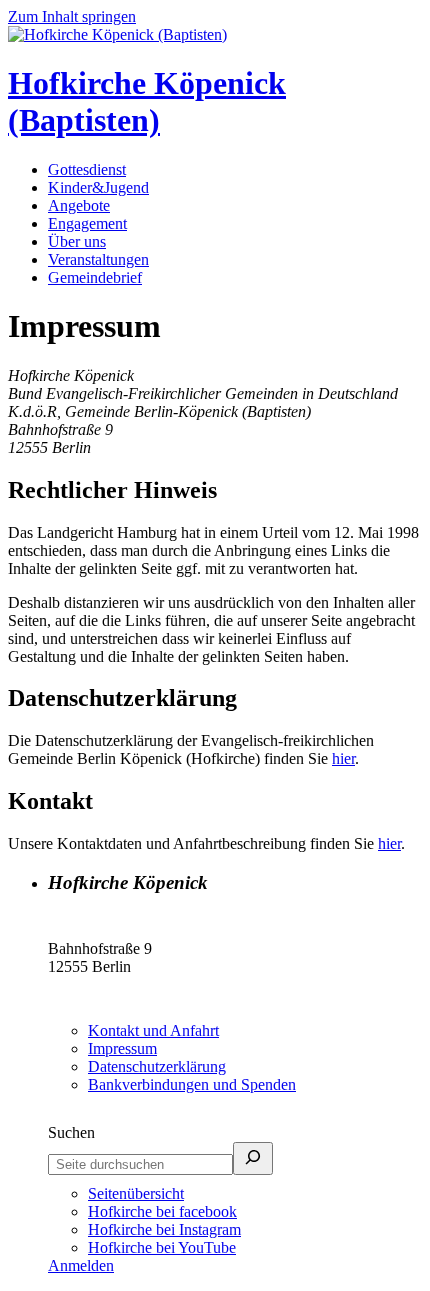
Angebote (79, 205)
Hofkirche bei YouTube (162, 1247)
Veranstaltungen (98, 259)
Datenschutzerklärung (157, 1066)
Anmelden (81, 1265)
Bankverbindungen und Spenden (192, 1084)
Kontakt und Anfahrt (153, 1030)
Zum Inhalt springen (72, 16)
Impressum (122, 1048)
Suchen (71, 1132)
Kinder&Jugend (98, 187)
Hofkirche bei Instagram (164, 1229)
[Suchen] (253, 1158)
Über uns (77, 241)
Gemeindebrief (95, 277)
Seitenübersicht (136, 1193)
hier (343, 758)
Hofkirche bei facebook (162, 1211)
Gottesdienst (87, 169)
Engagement (87, 223)
